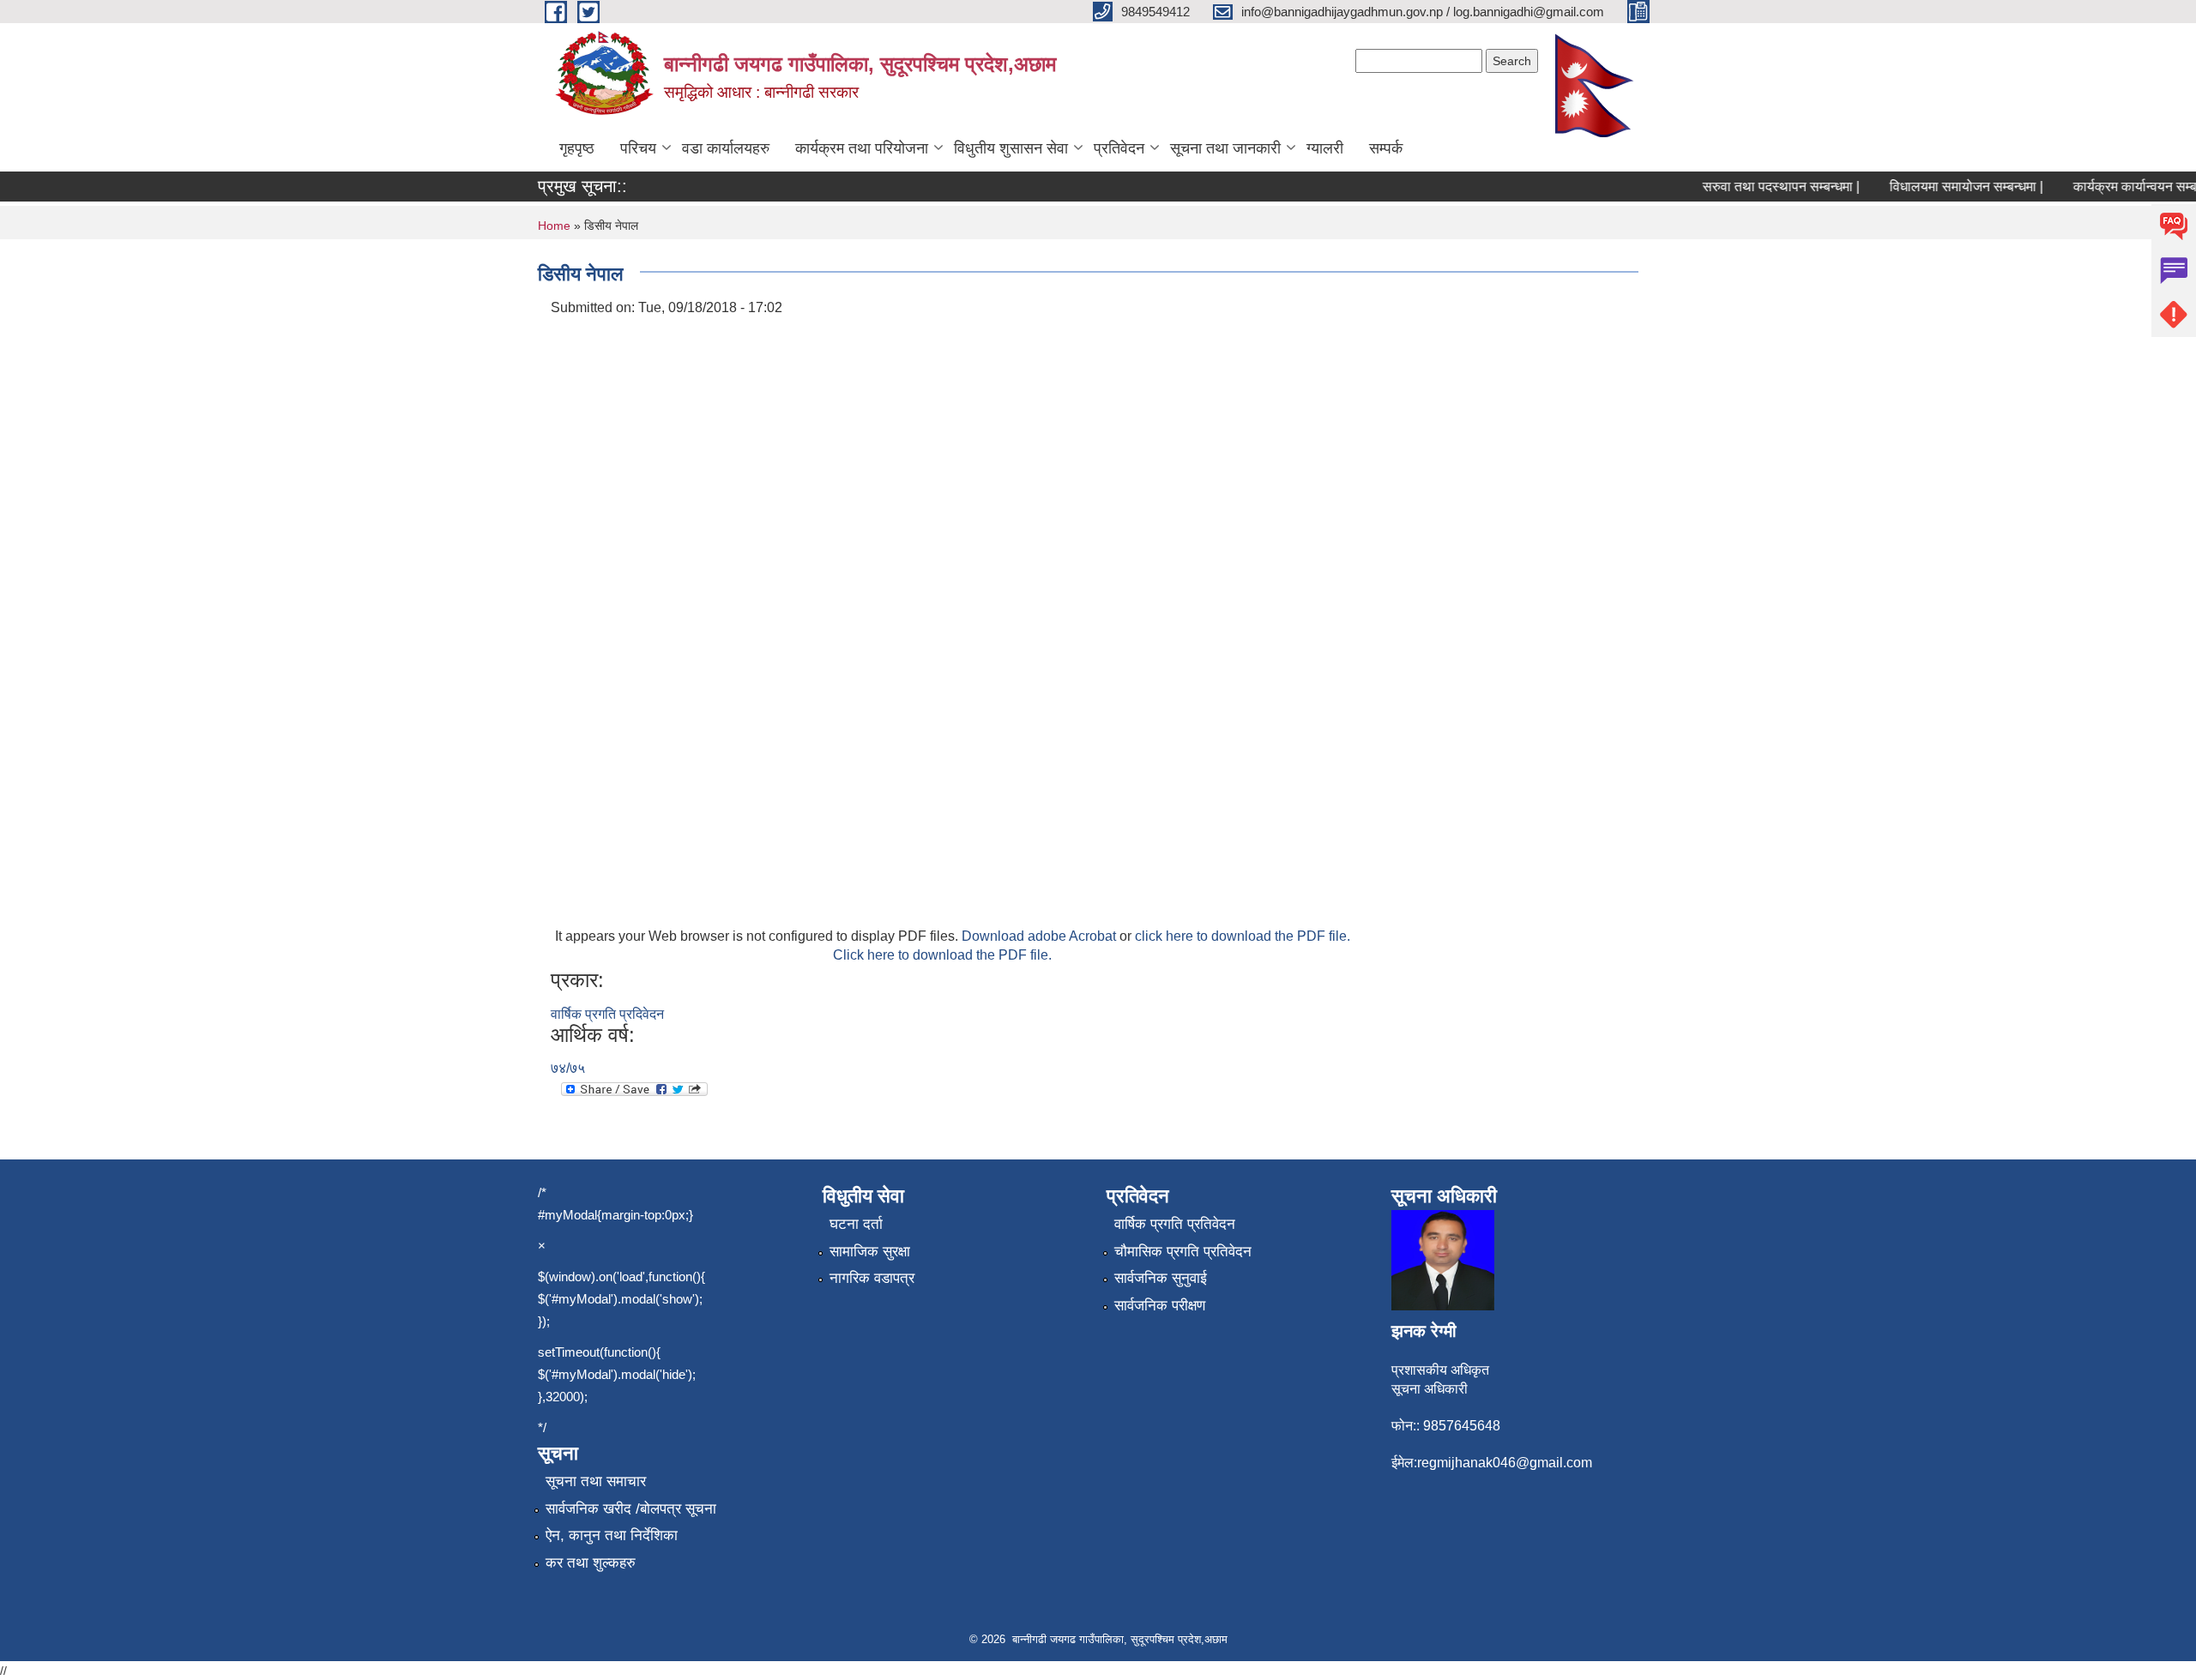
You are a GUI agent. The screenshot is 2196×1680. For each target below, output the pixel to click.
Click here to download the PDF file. (942, 955)
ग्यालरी (1325, 148)
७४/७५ (568, 1068)
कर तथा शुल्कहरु (591, 1563)
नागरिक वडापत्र (872, 1278)
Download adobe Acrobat (1041, 936)
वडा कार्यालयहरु (726, 148)
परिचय (638, 148)
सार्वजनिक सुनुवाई (1161, 1278)
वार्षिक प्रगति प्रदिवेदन (607, 1014)
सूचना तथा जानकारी (1225, 148)
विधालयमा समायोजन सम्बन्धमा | (1946, 187)
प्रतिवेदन (1119, 148)
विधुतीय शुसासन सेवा (1011, 148)
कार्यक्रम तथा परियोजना (862, 148)
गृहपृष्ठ (577, 148)
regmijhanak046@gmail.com (1505, 1463)
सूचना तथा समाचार (596, 1481)
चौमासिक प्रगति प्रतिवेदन (1183, 1252)
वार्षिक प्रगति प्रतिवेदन (1175, 1224)
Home (554, 226)
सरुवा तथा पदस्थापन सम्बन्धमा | (1761, 187)
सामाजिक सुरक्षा (870, 1252)
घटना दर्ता (856, 1224)
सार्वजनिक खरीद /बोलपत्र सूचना (631, 1509)
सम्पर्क (1386, 148)
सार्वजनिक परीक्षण (1160, 1306)
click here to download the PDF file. (1243, 936)
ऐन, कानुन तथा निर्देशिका (612, 1535)
